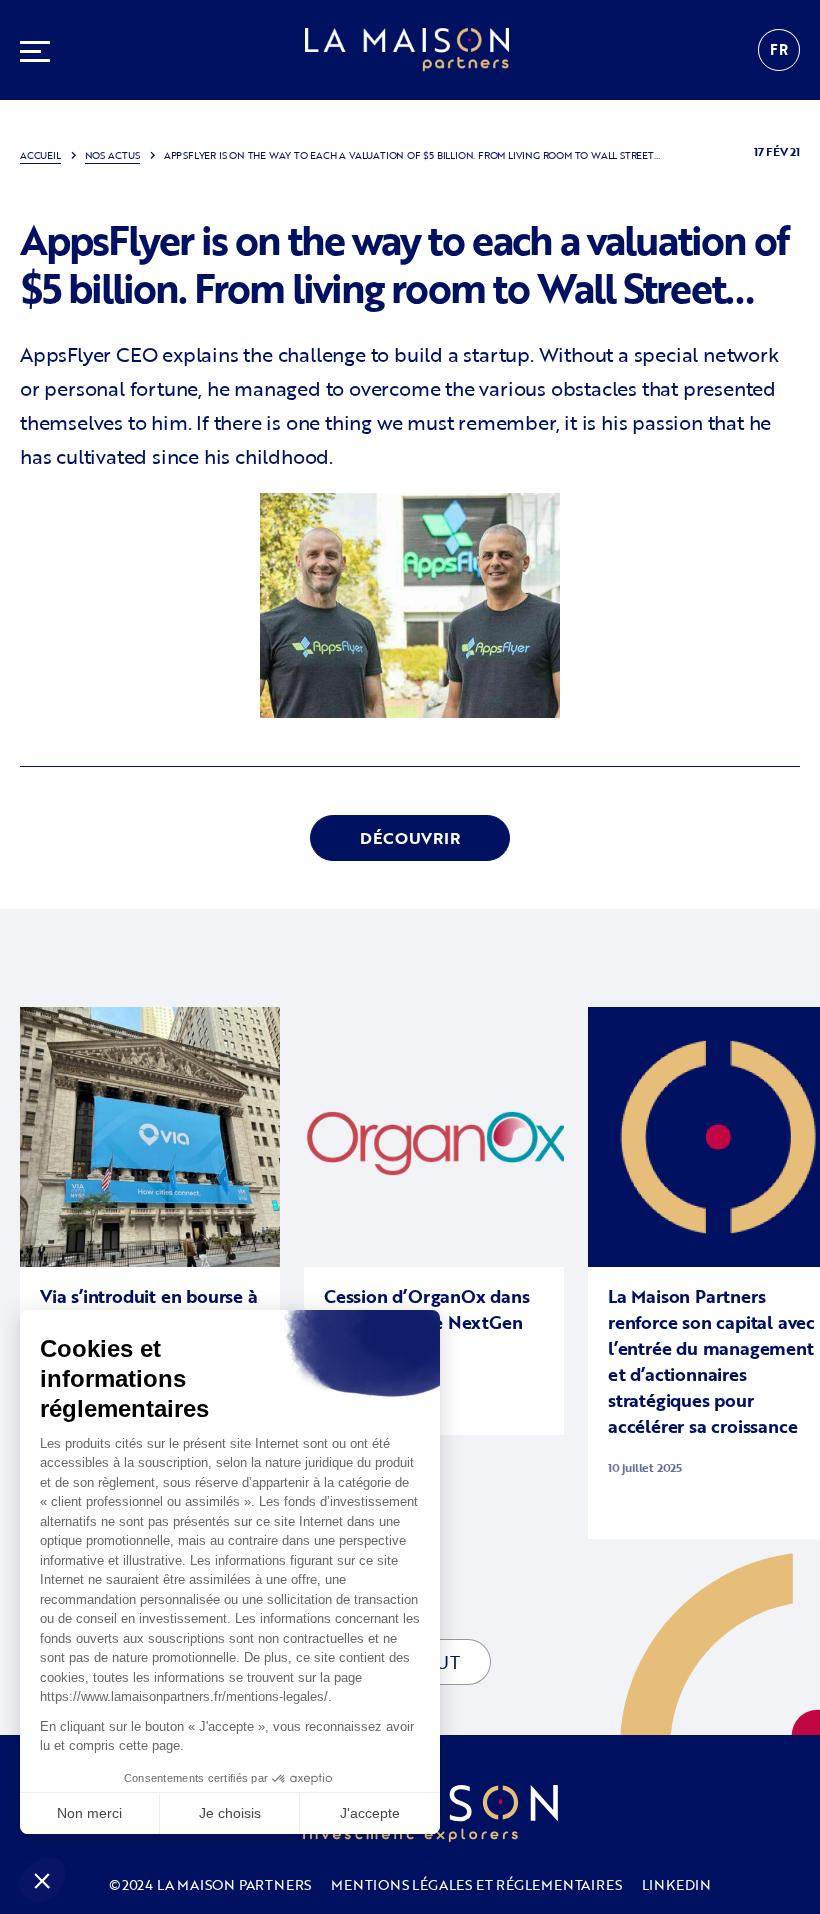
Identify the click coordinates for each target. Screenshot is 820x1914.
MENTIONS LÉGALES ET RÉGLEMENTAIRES (476, 1884)
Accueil (40, 155)
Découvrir (409, 838)
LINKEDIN (676, 1884)
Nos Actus (112, 155)
